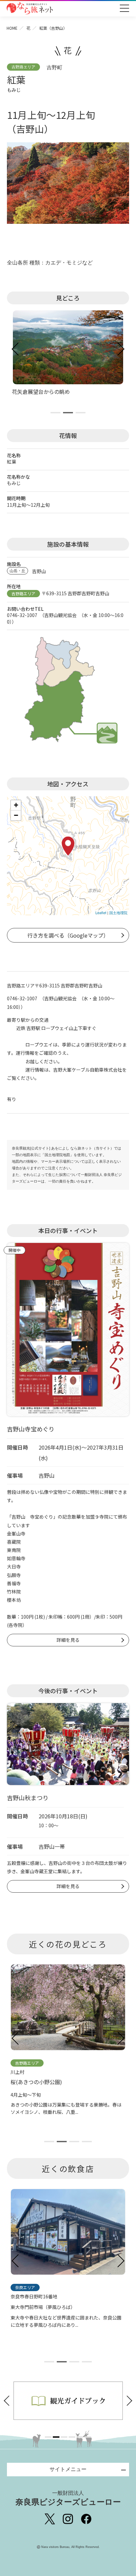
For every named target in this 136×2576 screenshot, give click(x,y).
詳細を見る (68, 1640)
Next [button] (127, 2401)
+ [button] (16, 805)
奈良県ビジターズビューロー (68, 2498)
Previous (16, 349)
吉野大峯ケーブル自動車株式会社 (88, 1070)
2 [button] (56, 2437)
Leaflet (101, 912)
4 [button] (72, 2437)
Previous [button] (9, 2401)
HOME (12, 28)
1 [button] (48, 2437)
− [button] (16, 815)
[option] (68, 2401)
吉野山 (39, 571)
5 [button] (80, 2437)
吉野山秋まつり (28, 1798)
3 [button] (64, 2437)
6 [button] (88, 2437)
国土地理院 (118, 912)
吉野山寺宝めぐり (31, 1429)
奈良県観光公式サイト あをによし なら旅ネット (30, 8)
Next (120, 349)
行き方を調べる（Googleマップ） (68, 935)
